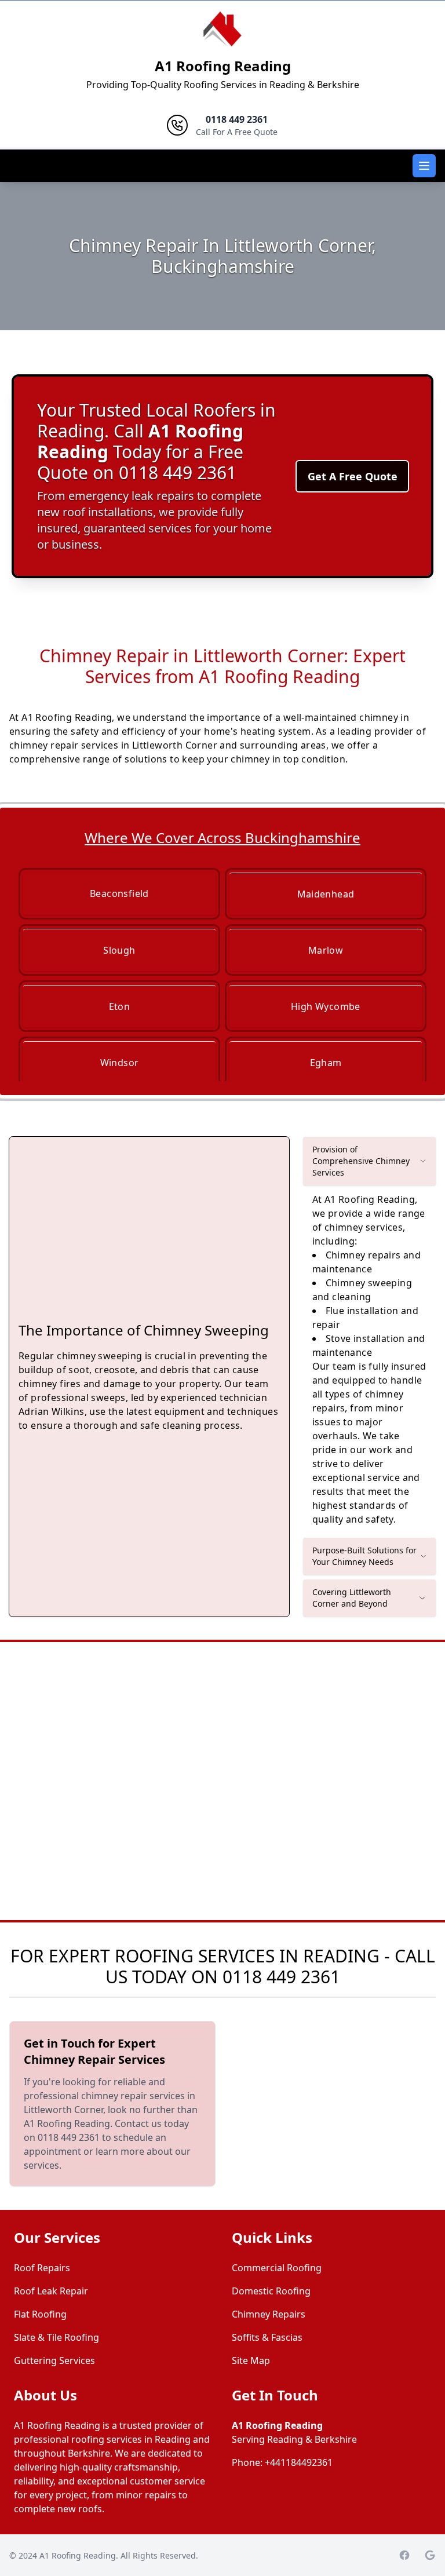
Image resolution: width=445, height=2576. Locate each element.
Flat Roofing (40, 2314)
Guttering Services (54, 2360)
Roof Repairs (42, 2268)
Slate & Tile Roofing (56, 2337)
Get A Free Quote (353, 476)
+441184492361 (299, 2462)
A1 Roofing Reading (223, 66)
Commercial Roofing (277, 2268)
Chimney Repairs (269, 2314)
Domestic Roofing (271, 2291)
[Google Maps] (430, 2555)
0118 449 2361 (281, 1977)
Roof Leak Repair (51, 2291)
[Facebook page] (404, 2555)
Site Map (251, 2360)
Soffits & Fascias (267, 2337)
